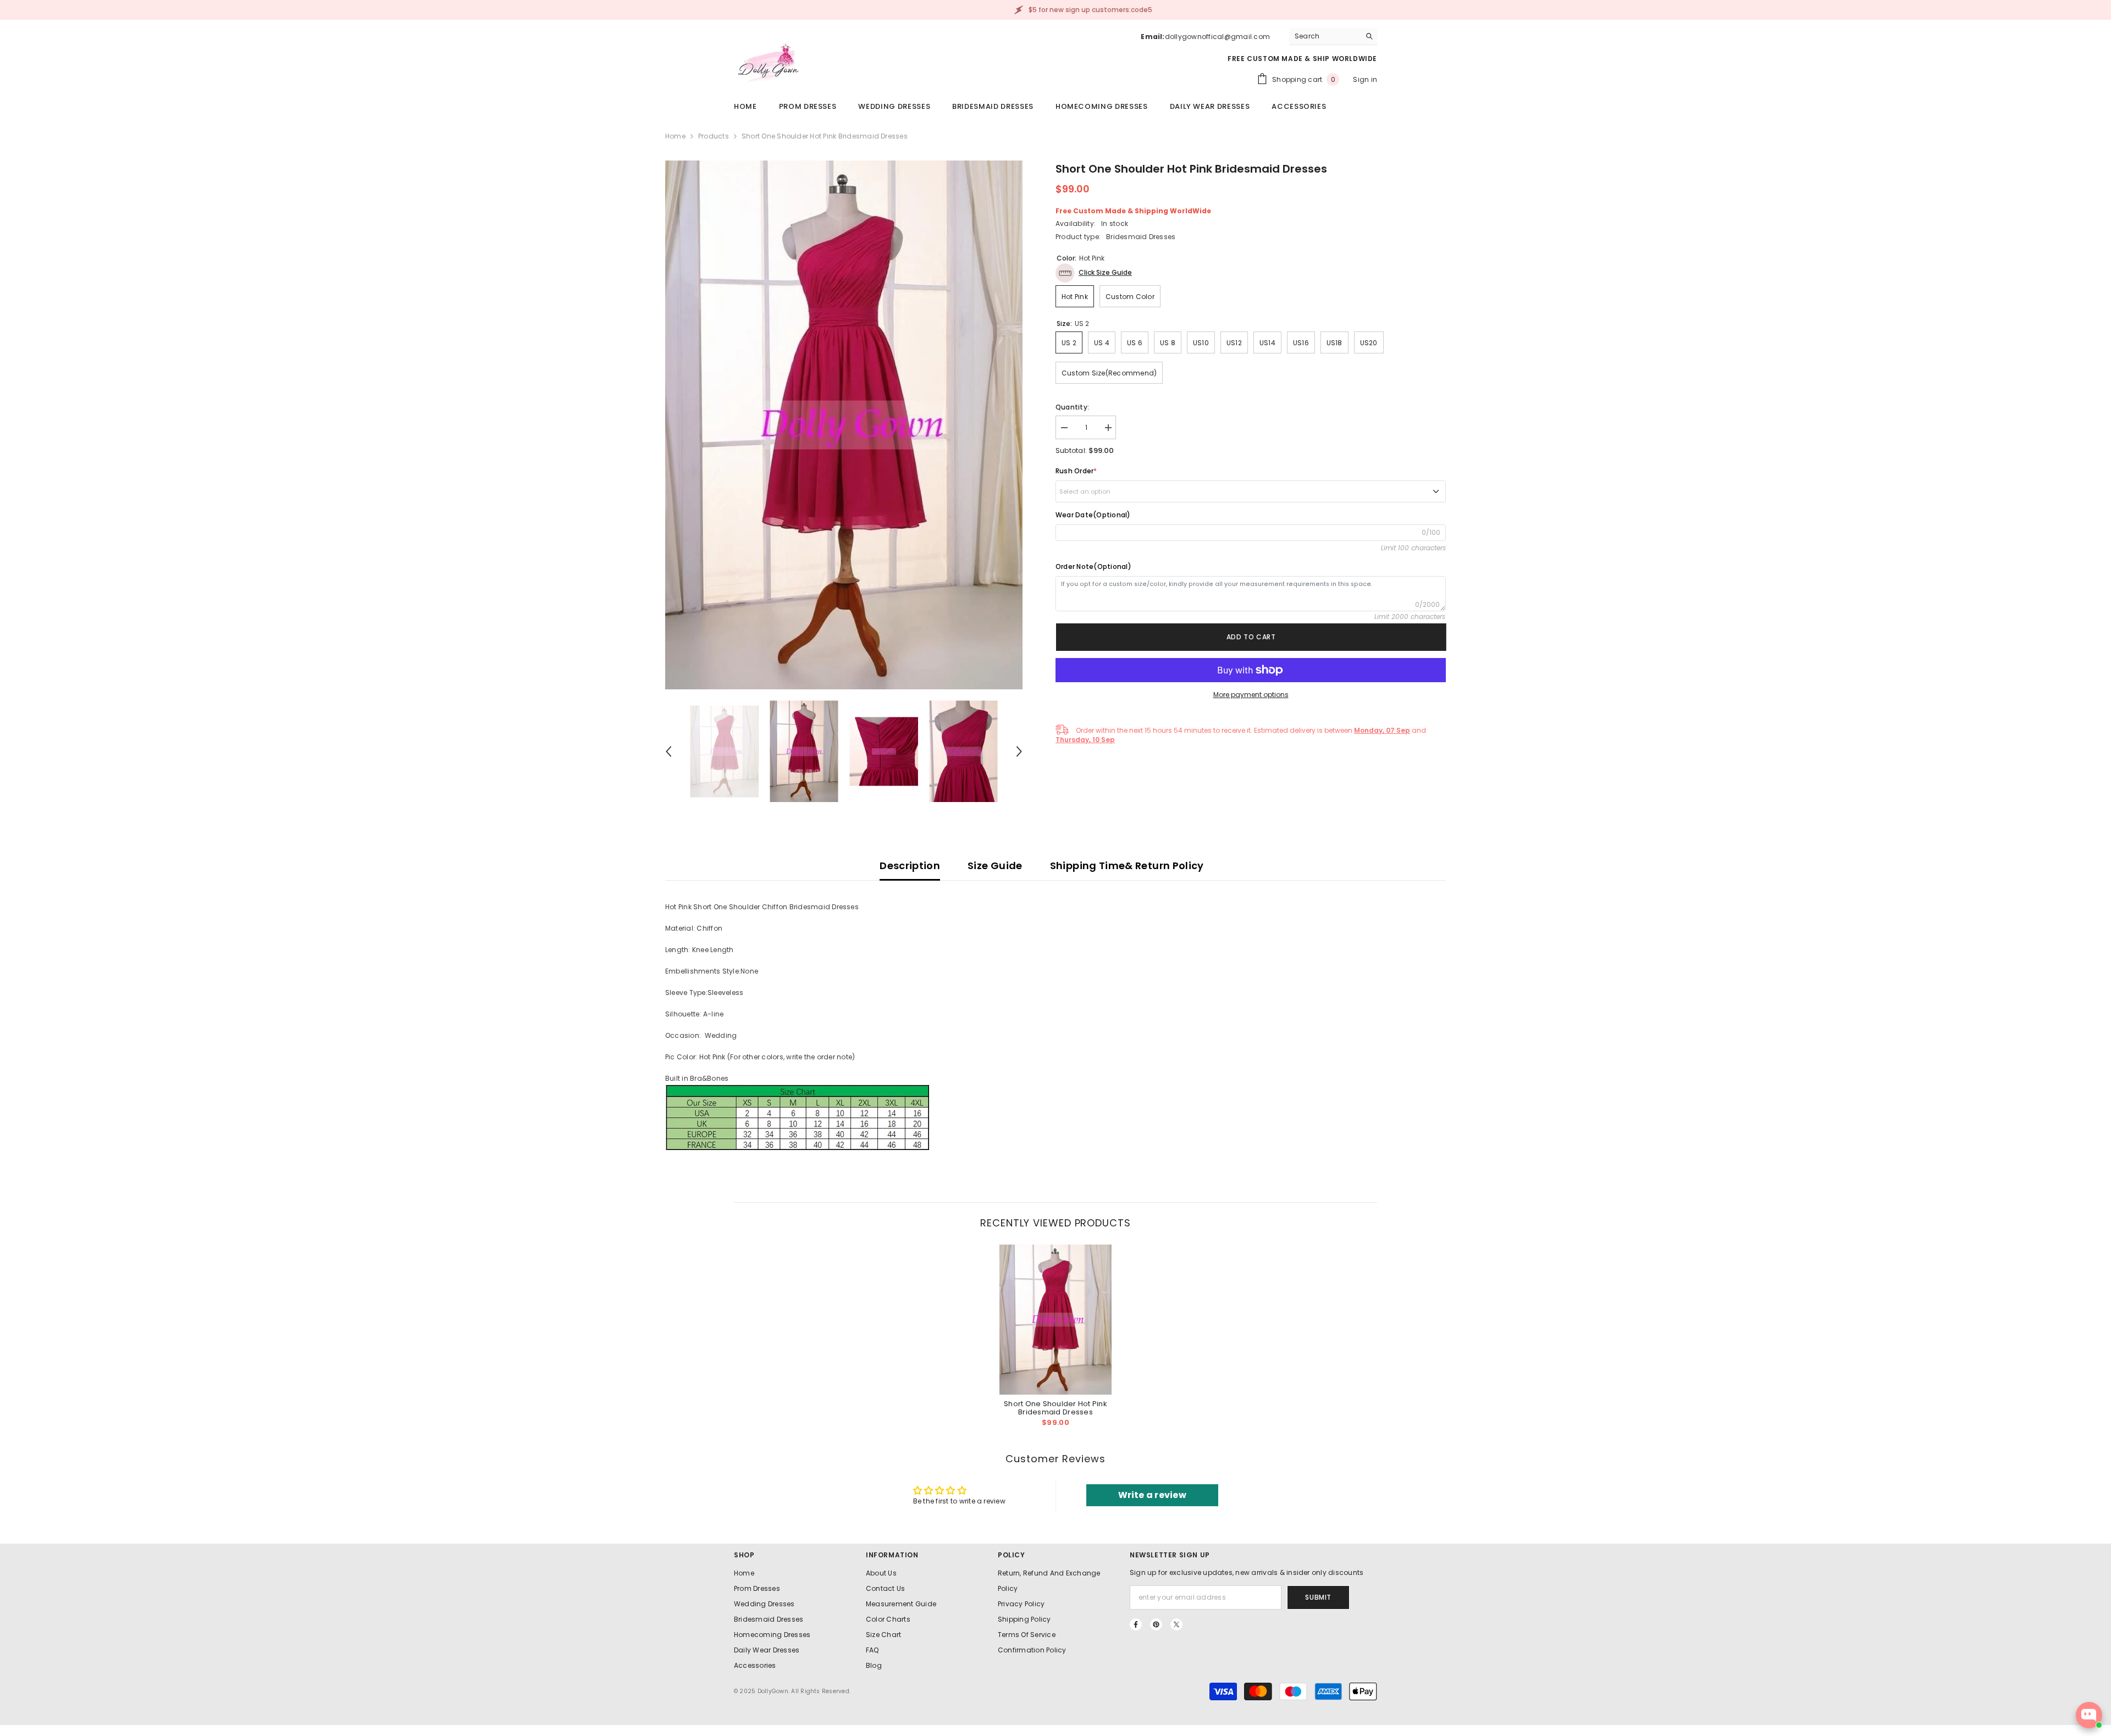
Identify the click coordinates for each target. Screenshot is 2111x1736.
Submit (1318, 1597)
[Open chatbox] (2089, 1715)
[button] (668, 751)
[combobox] (1325, 36)
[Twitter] (1176, 1624)
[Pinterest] (1156, 1624)
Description (910, 866)
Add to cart (1251, 637)
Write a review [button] (1152, 1495)
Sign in (1365, 79)
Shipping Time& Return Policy (1127, 866)
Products (714, 136)
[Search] (1333, 37)
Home (675, 136)
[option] (844, 425)
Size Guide (995, 866)
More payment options (1251, 695)
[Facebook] (1136, 1624)
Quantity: (1072, 407)
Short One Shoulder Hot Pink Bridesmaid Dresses (1055, 1408)
